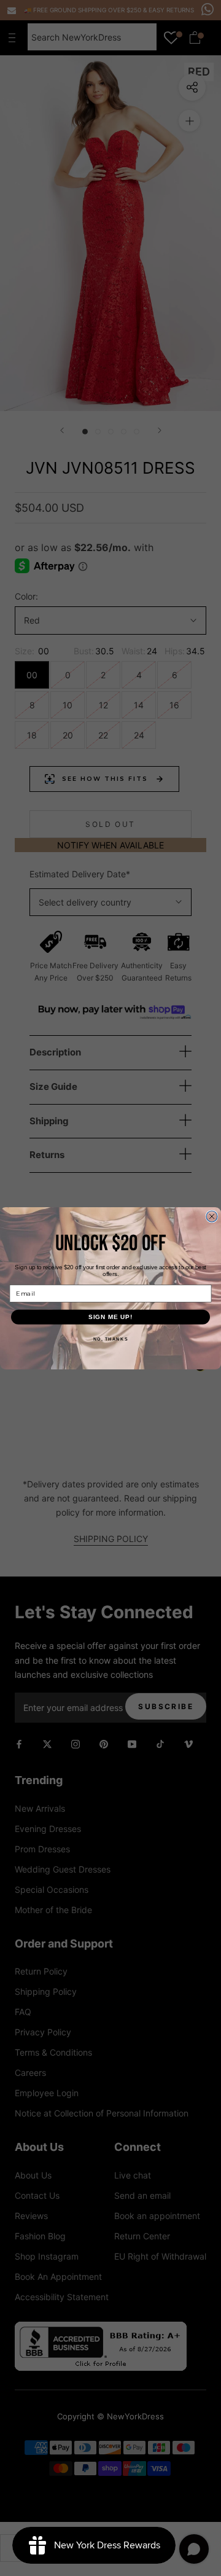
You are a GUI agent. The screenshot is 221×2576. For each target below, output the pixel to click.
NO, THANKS (111, 1339)
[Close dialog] (212, 1216)
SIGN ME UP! (111, 1317)
